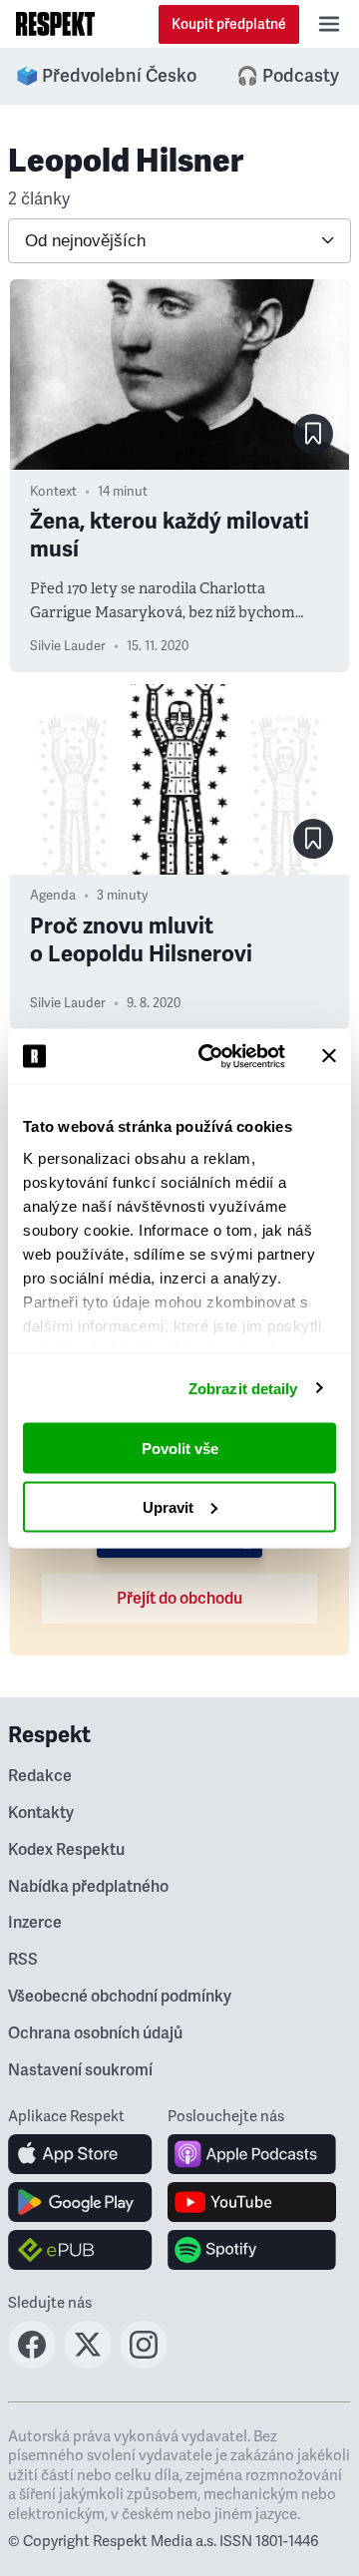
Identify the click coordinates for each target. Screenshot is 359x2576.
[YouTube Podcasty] (252, 2202)
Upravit (168, 1506)
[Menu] (329, 24)
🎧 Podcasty (288, 76)
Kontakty (41, 1813)
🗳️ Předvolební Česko (106, 76)
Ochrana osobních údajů (95, 2033)
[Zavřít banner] (329, 1056)
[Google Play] (80, 2202)
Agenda (53, 896)
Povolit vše (180, 1449)
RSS (23, 1960)
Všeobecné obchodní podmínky (120, 1997)
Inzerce (35, 1923)
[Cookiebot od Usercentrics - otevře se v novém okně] (210, 1056)
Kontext (53, 492)
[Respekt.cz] (55, 24)
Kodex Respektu (66, 1850)
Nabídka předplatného (88, 1887)
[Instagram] (144, 2363)
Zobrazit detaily (243, 1388)
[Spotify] (252, 2250)
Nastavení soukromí (80, 2070)
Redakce (40, 1776)
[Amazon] (80, 2250)
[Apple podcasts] (252, 2154)
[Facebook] (32, 2363)
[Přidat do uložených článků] (313, 434)
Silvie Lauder (68, 646)
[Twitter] (88, 2363)
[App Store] (80, 2154)
